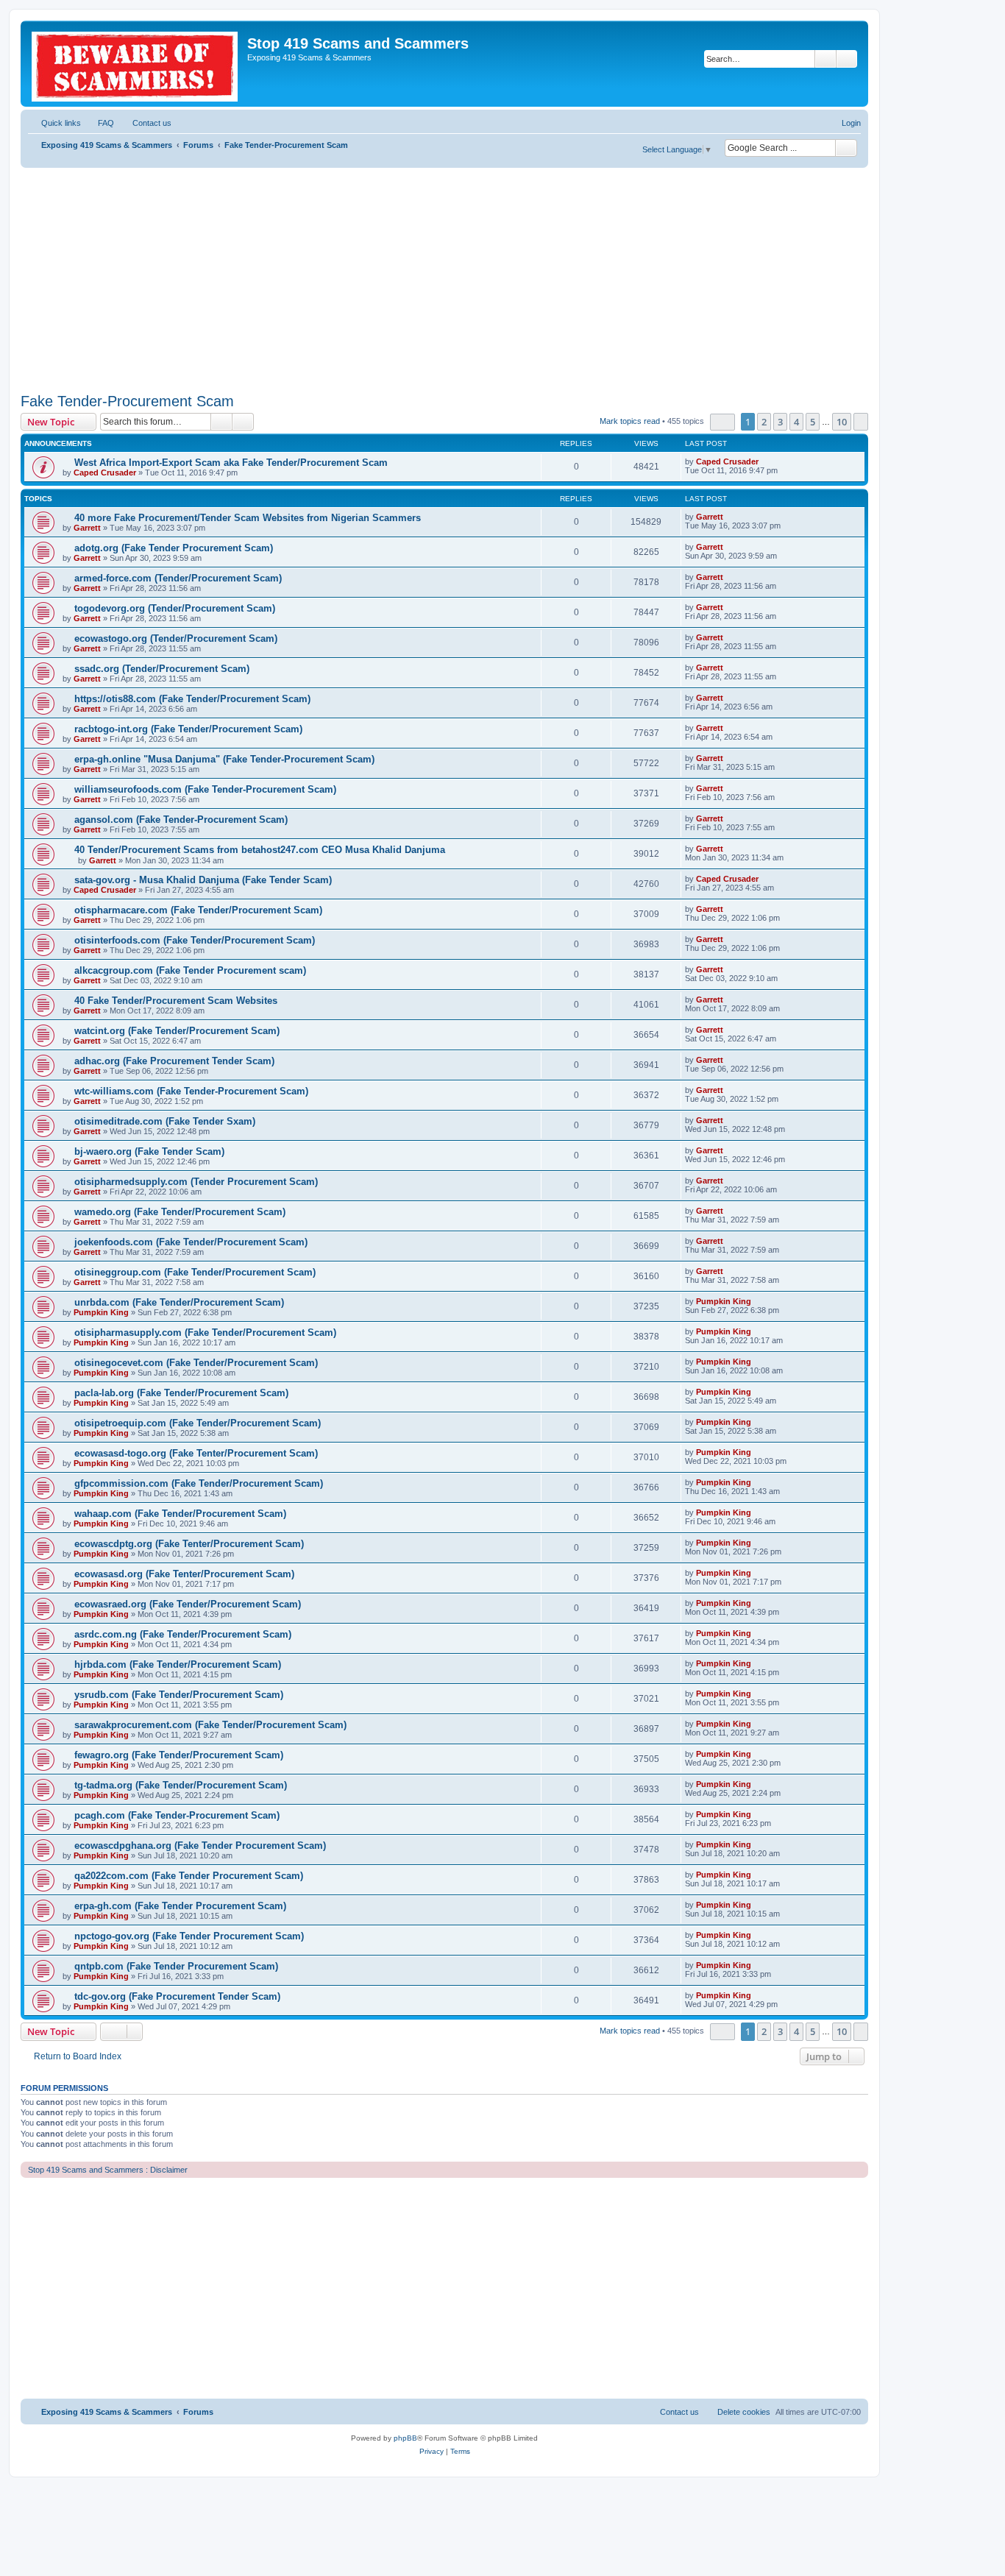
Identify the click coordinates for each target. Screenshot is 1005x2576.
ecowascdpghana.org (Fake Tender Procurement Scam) (200, 1846)
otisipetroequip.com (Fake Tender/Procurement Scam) (198, 1423)
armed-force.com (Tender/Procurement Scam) (178, 578)
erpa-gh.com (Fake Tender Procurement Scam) (180, 1906)
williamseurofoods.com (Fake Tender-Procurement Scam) (205, 789)
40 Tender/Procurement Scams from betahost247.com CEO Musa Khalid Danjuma (260, 850)
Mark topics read (630, 421)
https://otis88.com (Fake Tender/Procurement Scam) (192, 699)
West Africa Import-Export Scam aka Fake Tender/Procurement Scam (231, 463)
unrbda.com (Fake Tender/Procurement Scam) (179, 1302)
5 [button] (813, 422)
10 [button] (842, 422)
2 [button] (764, 422)
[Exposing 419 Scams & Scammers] (136, 64)
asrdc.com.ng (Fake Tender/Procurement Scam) (183, 1634)
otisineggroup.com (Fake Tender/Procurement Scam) (195, 1272)
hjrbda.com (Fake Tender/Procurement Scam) (178, 1664)
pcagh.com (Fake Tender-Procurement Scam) (177, 1815)
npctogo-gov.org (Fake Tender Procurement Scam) (189, 1936)
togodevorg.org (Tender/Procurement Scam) (175, 608)
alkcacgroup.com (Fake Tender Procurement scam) (190, 970)
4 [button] (796, 422)
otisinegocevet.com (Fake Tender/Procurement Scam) (196, 1363)
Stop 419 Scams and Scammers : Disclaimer (108, 2170)
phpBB (405, 2438)
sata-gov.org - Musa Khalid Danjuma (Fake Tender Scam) (203, 880)
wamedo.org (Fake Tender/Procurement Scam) (180, 1212)
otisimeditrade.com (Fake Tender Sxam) (165, 1121)
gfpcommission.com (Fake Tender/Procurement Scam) (199, 1483)
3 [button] (780, 422)
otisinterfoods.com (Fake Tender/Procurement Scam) (195, 940)
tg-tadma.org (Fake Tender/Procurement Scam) (181, 1785)
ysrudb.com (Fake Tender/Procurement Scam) (179, 1695)
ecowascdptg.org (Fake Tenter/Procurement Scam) (189, 1544)
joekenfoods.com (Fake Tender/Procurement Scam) (191, 1242)
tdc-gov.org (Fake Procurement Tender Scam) (177, 1996)
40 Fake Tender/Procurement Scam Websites (176, 1001)
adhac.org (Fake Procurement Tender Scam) (174, 1061)
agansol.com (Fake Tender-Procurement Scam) (181, 820)
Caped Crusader (105, 473)
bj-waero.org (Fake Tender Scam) (149, 1151)
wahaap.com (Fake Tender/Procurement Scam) (180, 1514)
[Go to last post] (766, 461)
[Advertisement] (444, 278)
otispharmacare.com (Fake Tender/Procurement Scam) (198, 910)
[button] (722, 422)
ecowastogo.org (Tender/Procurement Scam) (176, 638)
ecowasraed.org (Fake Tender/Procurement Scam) (188, 1604)
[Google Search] (846, 148)
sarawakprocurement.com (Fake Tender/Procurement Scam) (210, 1725)
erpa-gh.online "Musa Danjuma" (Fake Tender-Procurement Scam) (224, 759)
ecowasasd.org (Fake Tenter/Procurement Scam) (184, 1574)
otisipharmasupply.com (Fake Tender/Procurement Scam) (205, 1333)
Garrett (87, 528)
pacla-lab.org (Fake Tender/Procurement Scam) (181, 1393)
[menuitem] (99, 123)
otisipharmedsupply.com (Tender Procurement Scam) (196, 1182)
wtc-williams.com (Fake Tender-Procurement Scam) (191, 1091)
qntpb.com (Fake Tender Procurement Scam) (176, 1966)
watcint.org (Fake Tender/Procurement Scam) (177, 1031)
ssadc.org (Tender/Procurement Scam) (162, 669)
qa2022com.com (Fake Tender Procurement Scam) (189, 1876)
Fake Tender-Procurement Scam (127, 401)
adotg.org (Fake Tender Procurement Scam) (174, 548)
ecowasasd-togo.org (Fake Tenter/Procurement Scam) (196, 1453)
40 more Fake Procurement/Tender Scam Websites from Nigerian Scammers (248, 518)
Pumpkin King (101, 1312)
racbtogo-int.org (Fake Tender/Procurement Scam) (188, 729)
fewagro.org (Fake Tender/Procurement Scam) (179, 1755)
